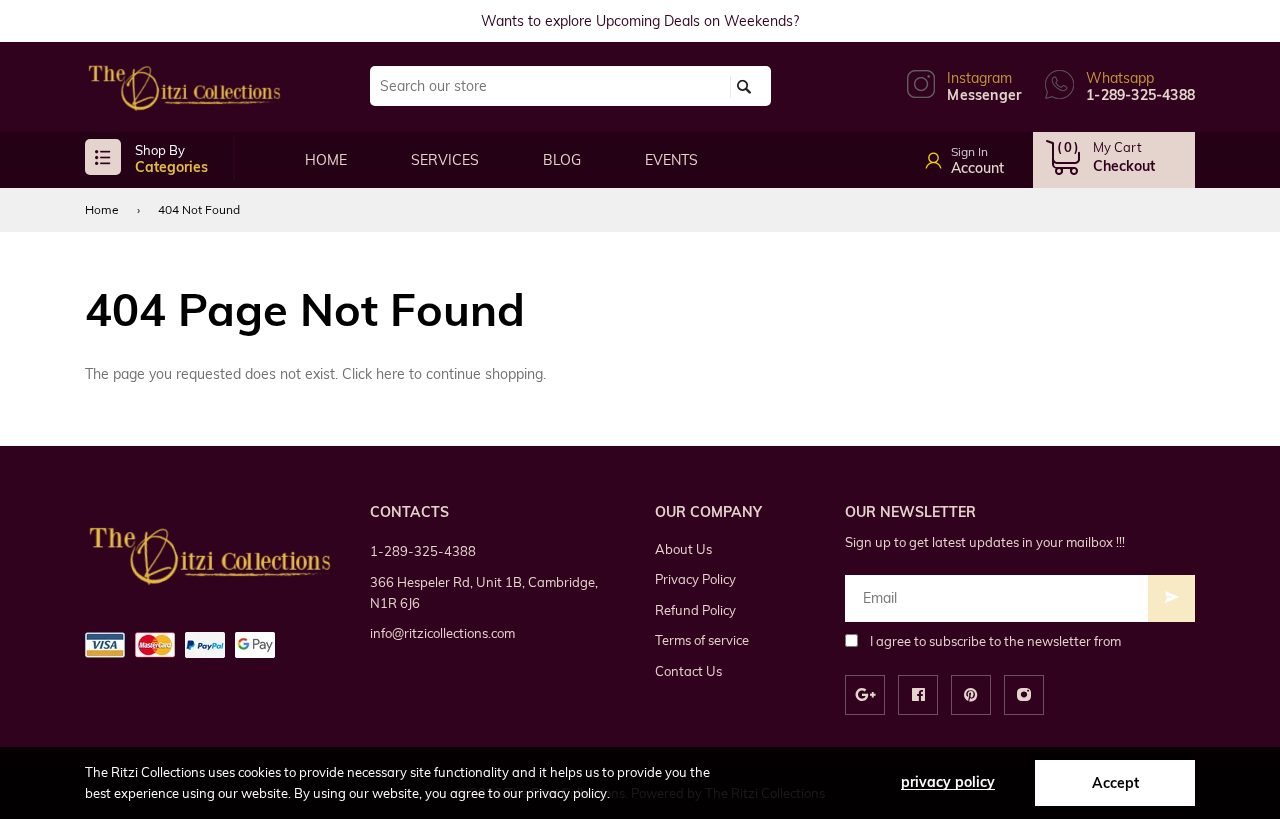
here (390, 374)
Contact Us (688, 671)
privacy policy (948, 782)
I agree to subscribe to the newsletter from (995, 641)
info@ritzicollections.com (442, 633)
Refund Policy (695, 610)
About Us (683, 549)
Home (102, 209)
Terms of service (702, 640)
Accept (1115, 783)
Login (987, 154)
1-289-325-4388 (423, 551)
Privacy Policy (695, 579)
